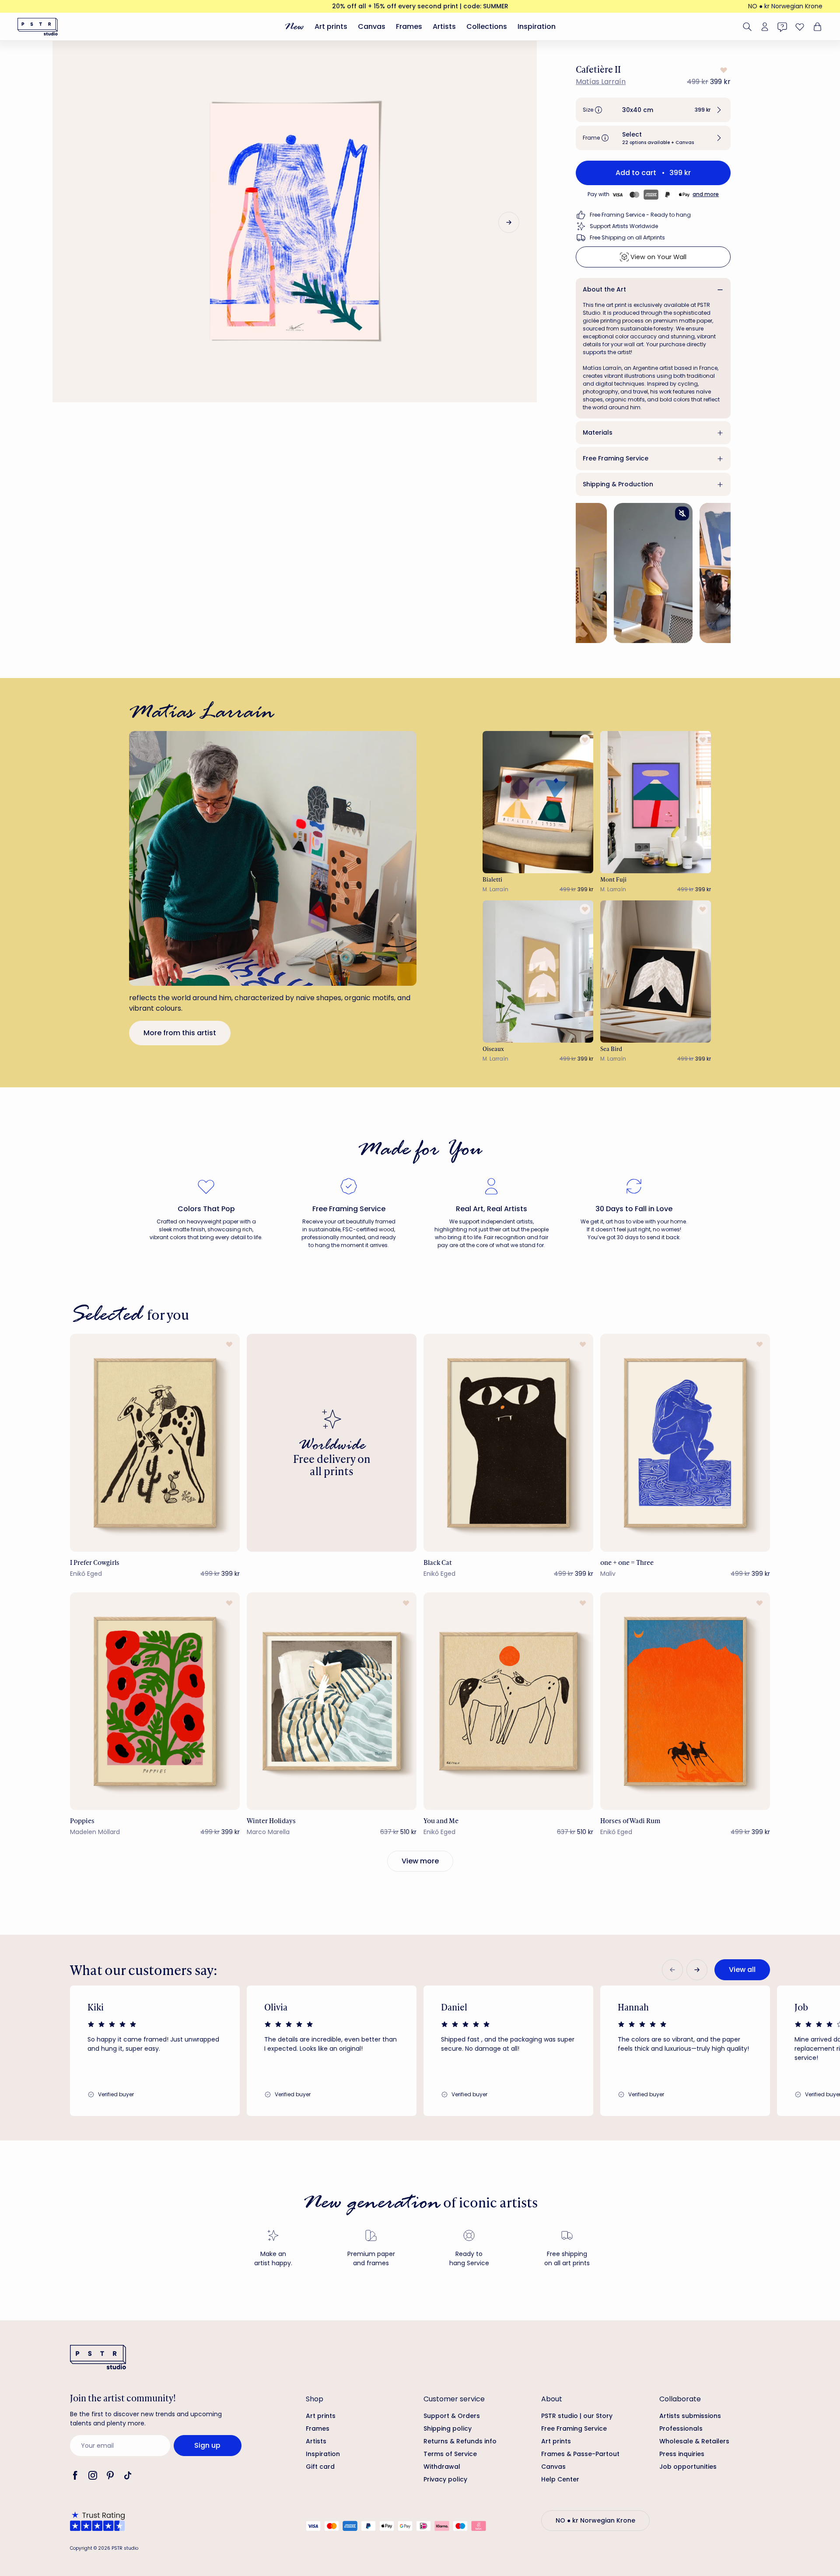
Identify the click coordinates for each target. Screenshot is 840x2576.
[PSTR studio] (38, 27)
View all (742, 1970)
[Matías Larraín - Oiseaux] (538, 972)
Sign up (207, 2445)
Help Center (560, 2479)
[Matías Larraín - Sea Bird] (656, 972)
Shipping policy (448, 2428)
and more (706, 194)
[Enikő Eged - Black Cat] (508, 1443)
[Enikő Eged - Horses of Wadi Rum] (685, 1701)
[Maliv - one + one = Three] (685, 1443)
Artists (444, 26)
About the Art (604, 289)
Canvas (372, 26)
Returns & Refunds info (460, 2441)
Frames (409, 26)
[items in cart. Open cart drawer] (816, 27)
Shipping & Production (618, 484)
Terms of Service (450, 2454)
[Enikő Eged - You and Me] (508, 1701)
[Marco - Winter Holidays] (332, 1701)
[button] (653, 110)
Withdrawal (442, 2467)
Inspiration (537, 26)
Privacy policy (445, 2479)
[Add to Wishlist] (723, 70)
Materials (598, 432)
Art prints (331, 26)
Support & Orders (452, 2416)
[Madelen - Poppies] (155, 1701)
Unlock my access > (725, 2533)
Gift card (320, 2467)
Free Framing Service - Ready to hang (640, 215)
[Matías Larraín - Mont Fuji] (656, 802)
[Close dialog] (820, 2317)
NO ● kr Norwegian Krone (785, 6)
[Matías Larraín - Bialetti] (538, 802)
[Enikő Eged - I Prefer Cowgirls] (155, 1443)
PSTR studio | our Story (577, 2416)
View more (420, 1861)
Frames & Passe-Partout (580, 2454)
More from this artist (180, 1033)
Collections (487, 26)
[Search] (747, 27)
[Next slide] (509, 222)
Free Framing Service (616, 458)
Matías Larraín (601, 82)
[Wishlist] (800, 27)
